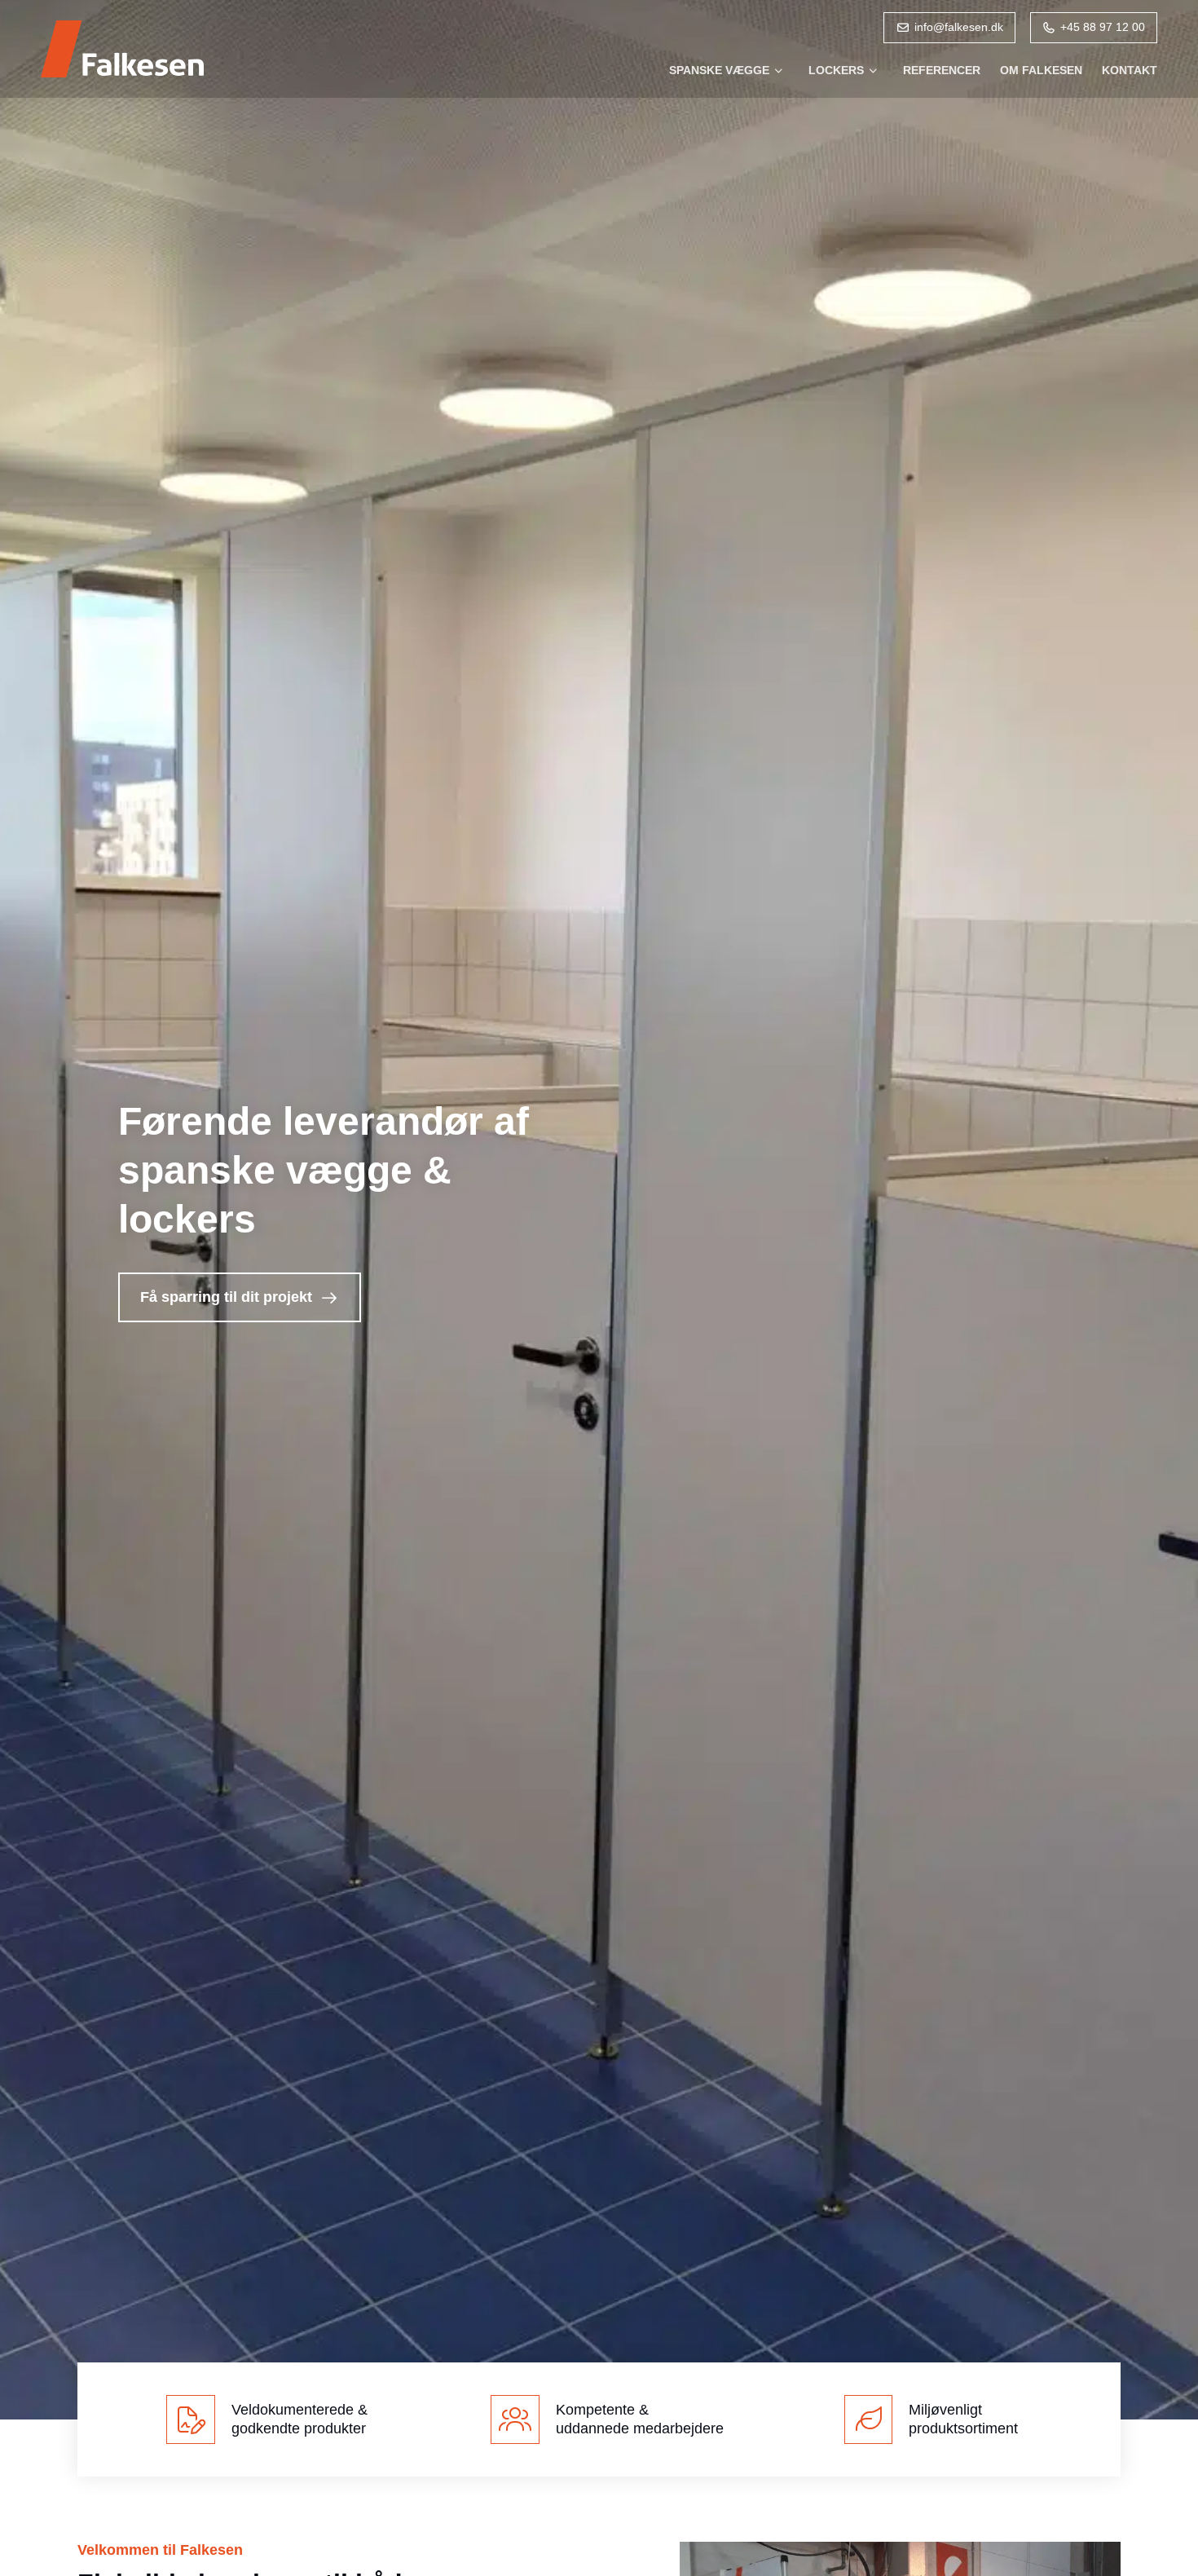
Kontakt (1130, 70)
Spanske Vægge (719, 70)
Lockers (836, 70)
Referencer (942, 70)
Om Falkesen (1041, 70)
